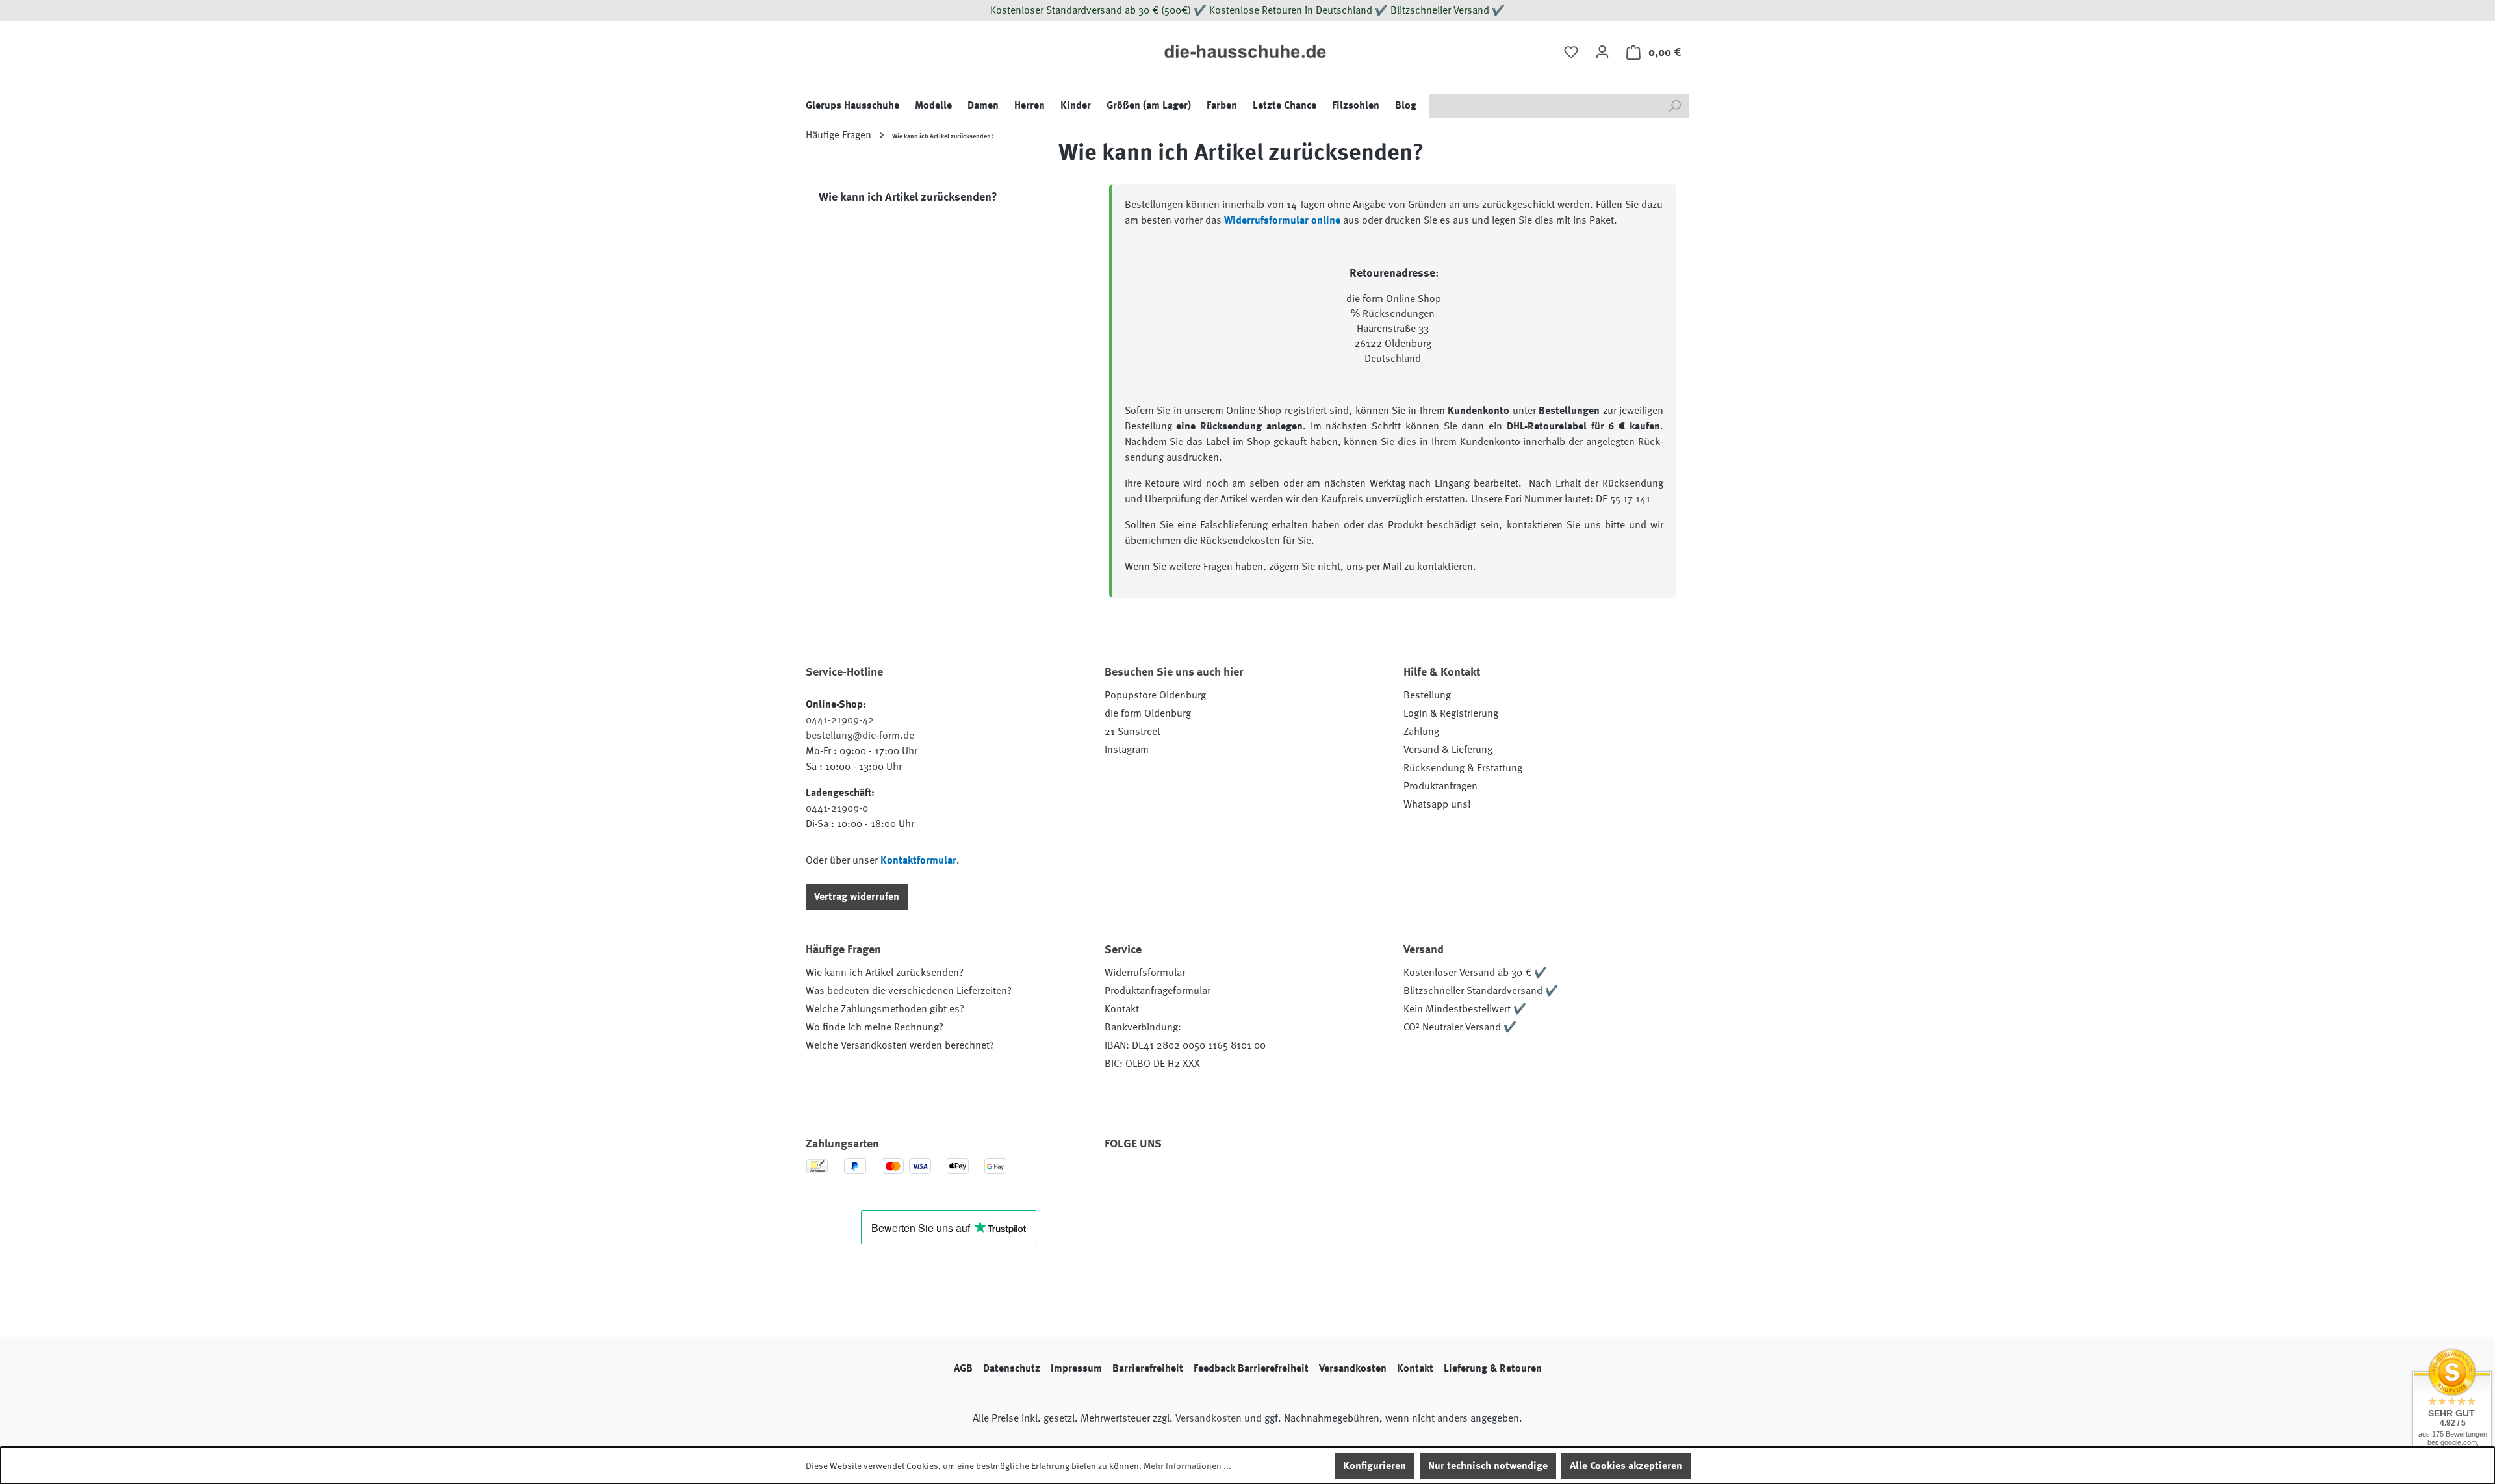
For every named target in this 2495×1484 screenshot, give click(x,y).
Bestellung (1427, 695)
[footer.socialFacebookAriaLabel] (1121, 1181)
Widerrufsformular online (1282, 220)
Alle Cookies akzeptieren (1626, 1466)
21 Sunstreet (1132, 732)
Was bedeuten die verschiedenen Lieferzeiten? (909, 991)
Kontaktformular (918, 860)
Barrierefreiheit (1148, 1368)
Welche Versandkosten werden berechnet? (900, 1045)
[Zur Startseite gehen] (1247, 52)
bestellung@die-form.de (860, 736)
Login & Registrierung (1451, 713)
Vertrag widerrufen (857, 897)
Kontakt (1122, 1009)
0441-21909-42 (840, 720)
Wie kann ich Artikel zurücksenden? (885, 973)
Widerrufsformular (1145, 973)
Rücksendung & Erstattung (1463, 768)
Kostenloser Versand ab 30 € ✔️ (1475, 973)
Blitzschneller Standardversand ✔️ (1481, 991)
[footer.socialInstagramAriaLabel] (1156, 1181)
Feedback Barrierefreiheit (1251, 1368)
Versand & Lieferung (1448, 750)
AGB (963, 1368)
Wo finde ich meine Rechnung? (875, 1027)
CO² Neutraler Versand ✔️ (1460, 1027)
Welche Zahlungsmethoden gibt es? (885, 1009)
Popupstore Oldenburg (1155, 695)
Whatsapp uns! (1437, 804)
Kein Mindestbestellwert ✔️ (1465, 1009)
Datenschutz (1012, 1368)
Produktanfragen (1440, 786)
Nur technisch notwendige (1488, 1466)
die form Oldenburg (1148, 713)
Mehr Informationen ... (1187, 1466)
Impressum (1076, 1368)
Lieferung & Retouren (1493, 1368)
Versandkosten (1353, 1368)
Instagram (1127, 750)
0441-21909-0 (837, 808)
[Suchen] (1674, 106)
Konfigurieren (1375, 1466)
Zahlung (1421, 732)
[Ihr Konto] (1602, 52)
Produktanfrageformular (1158, 991)
